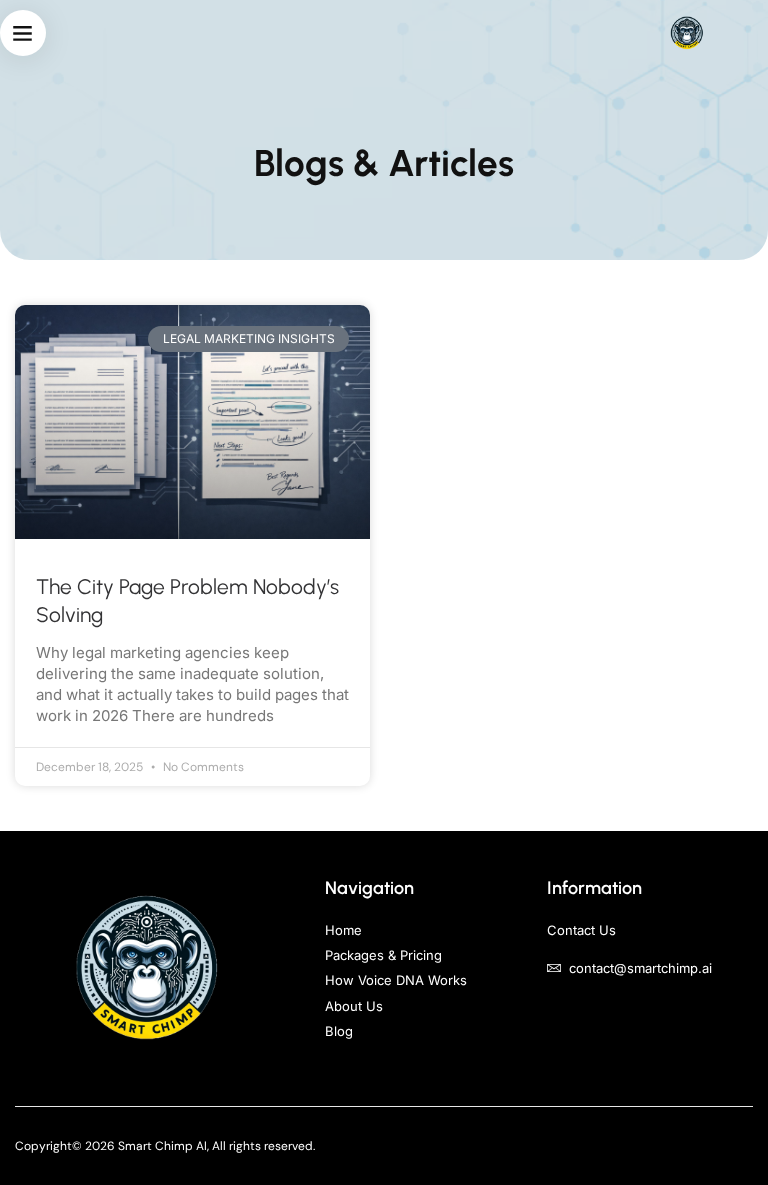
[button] (23, 33)
